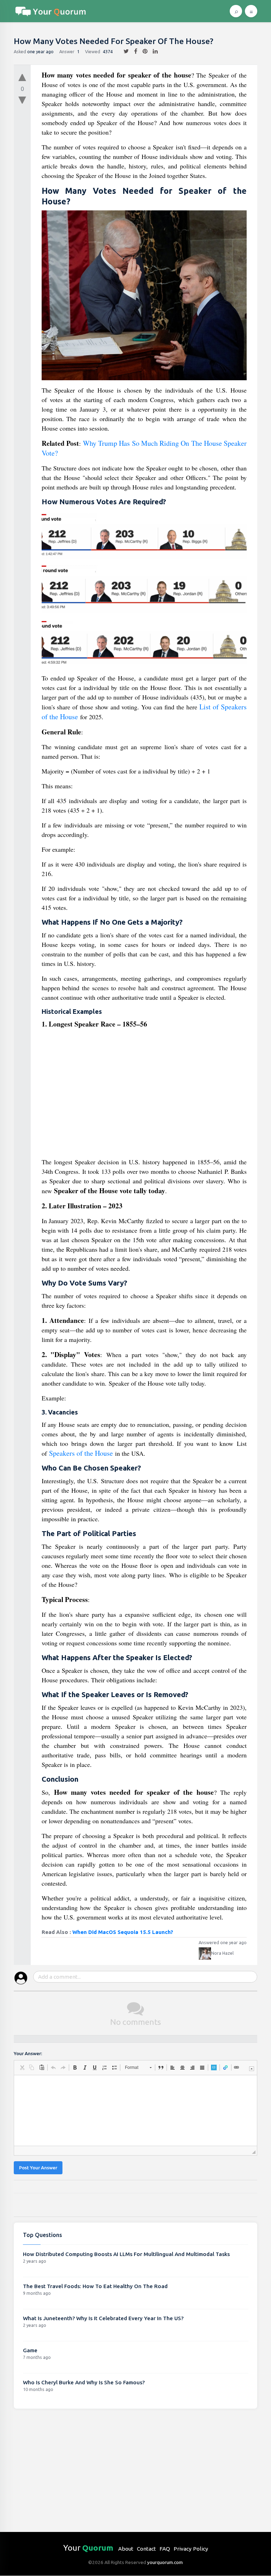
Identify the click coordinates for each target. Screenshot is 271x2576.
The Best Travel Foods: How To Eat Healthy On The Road (95, 2286)
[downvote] (22, 100)
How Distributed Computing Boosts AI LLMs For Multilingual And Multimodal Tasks (126, 2254)
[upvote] (22, 76)
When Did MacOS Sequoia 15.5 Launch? (123, 1932)
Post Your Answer (38, 2168)
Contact (146, 2549)
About (126, 2549)
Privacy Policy (191, 2549)
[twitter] (124, 51)
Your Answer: (28, 2054)
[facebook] (133, 51)
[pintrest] (142, 51)
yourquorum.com (165, 2562)
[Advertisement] (144, 1096)
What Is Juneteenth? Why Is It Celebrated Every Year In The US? (103, 2318)
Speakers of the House (81, 1453)
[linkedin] (153, 51)
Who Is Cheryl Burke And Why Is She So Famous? (84, 2382)
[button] (22, 2067)
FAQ (165, 2549)
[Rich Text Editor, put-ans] (135, 2110)
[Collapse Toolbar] (252, 2069)
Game (30, 2350)
